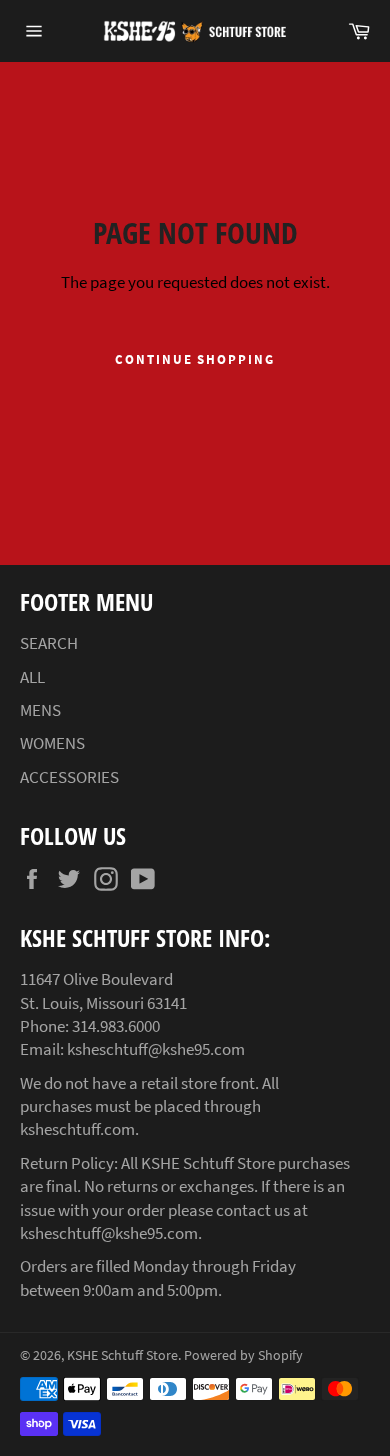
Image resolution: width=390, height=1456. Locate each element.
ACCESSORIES (69, 777)
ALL (32, 677)
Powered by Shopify (243, 1355)
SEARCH (49, 643)
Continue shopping (195, 359)
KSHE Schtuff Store (122, 1355)
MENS (40, 710)
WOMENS (52, 743)
